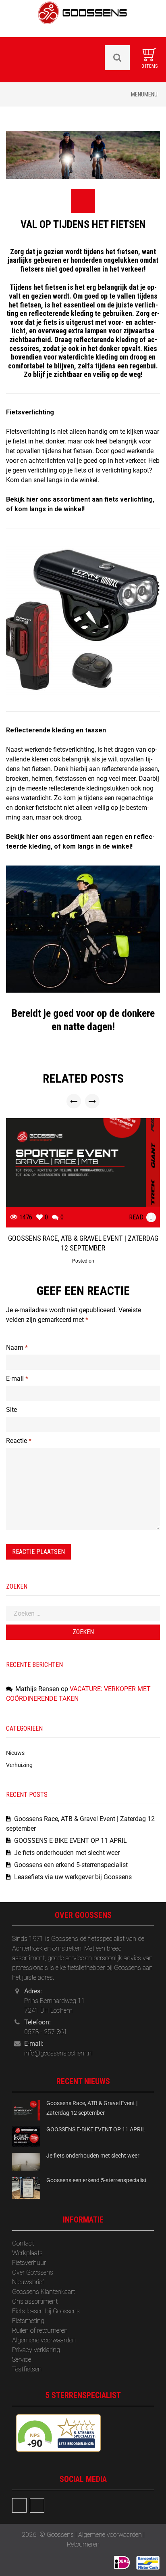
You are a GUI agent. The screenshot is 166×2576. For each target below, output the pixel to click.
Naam (17, 1348)
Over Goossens (33, 2272)
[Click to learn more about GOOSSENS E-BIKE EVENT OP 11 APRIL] (26, 2136)
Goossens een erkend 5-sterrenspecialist (71, 1865)
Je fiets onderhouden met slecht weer (67, 1853)
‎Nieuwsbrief (28, 2282)
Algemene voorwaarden (44, 2340)
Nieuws (15, 1753)
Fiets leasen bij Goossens (46, 2311)
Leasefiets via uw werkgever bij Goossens (73, 1877)
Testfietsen (27, 2369)
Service (22, 2360)
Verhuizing (19, 1765)
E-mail (17, 1379)
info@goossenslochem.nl (58, 2053)
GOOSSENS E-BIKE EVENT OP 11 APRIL (71, 1841)
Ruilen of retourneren (40, 2330)
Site (11, 1410)
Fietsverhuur (29, 2263)
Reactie (19, 1441)
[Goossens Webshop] (83, 18)
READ (136, 1217)
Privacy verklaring (36, 2350)
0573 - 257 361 (46, 2032)
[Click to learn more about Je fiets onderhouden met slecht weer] (26, 2161)
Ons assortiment (35, 2301)
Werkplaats (27, 2253)
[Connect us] (19, 2505)
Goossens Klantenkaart (44, 2292)
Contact (23, 2243)
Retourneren (83, 2544)
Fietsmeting (28, 2321)
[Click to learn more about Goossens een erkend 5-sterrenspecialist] (26, 2188)
